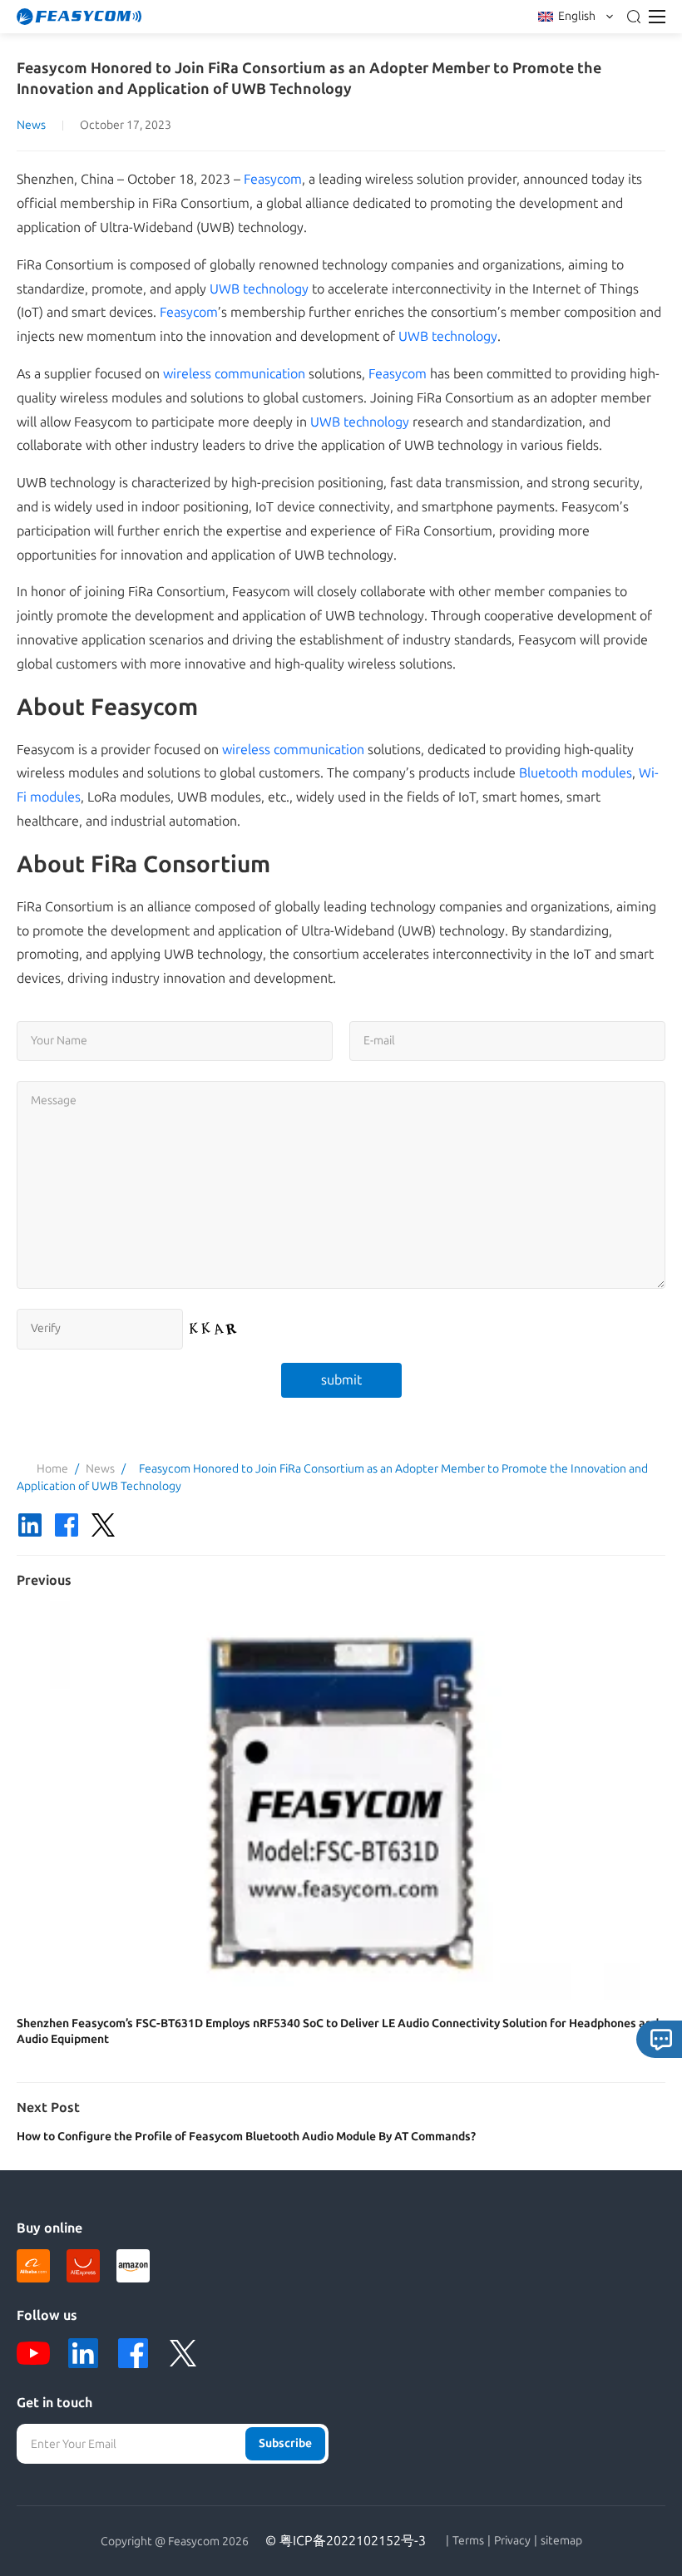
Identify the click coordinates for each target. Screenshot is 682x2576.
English (577, 16)
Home (52, 1469)
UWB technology (259, 289)
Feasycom (273, 179)
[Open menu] (657, 17)
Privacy (512, 2541)
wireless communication (234, 374)
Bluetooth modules (576, 773)
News (31, 125)
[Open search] (634, 17)
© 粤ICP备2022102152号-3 (346, 2541)
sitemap (561, 2541)
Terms (468, 2541)
